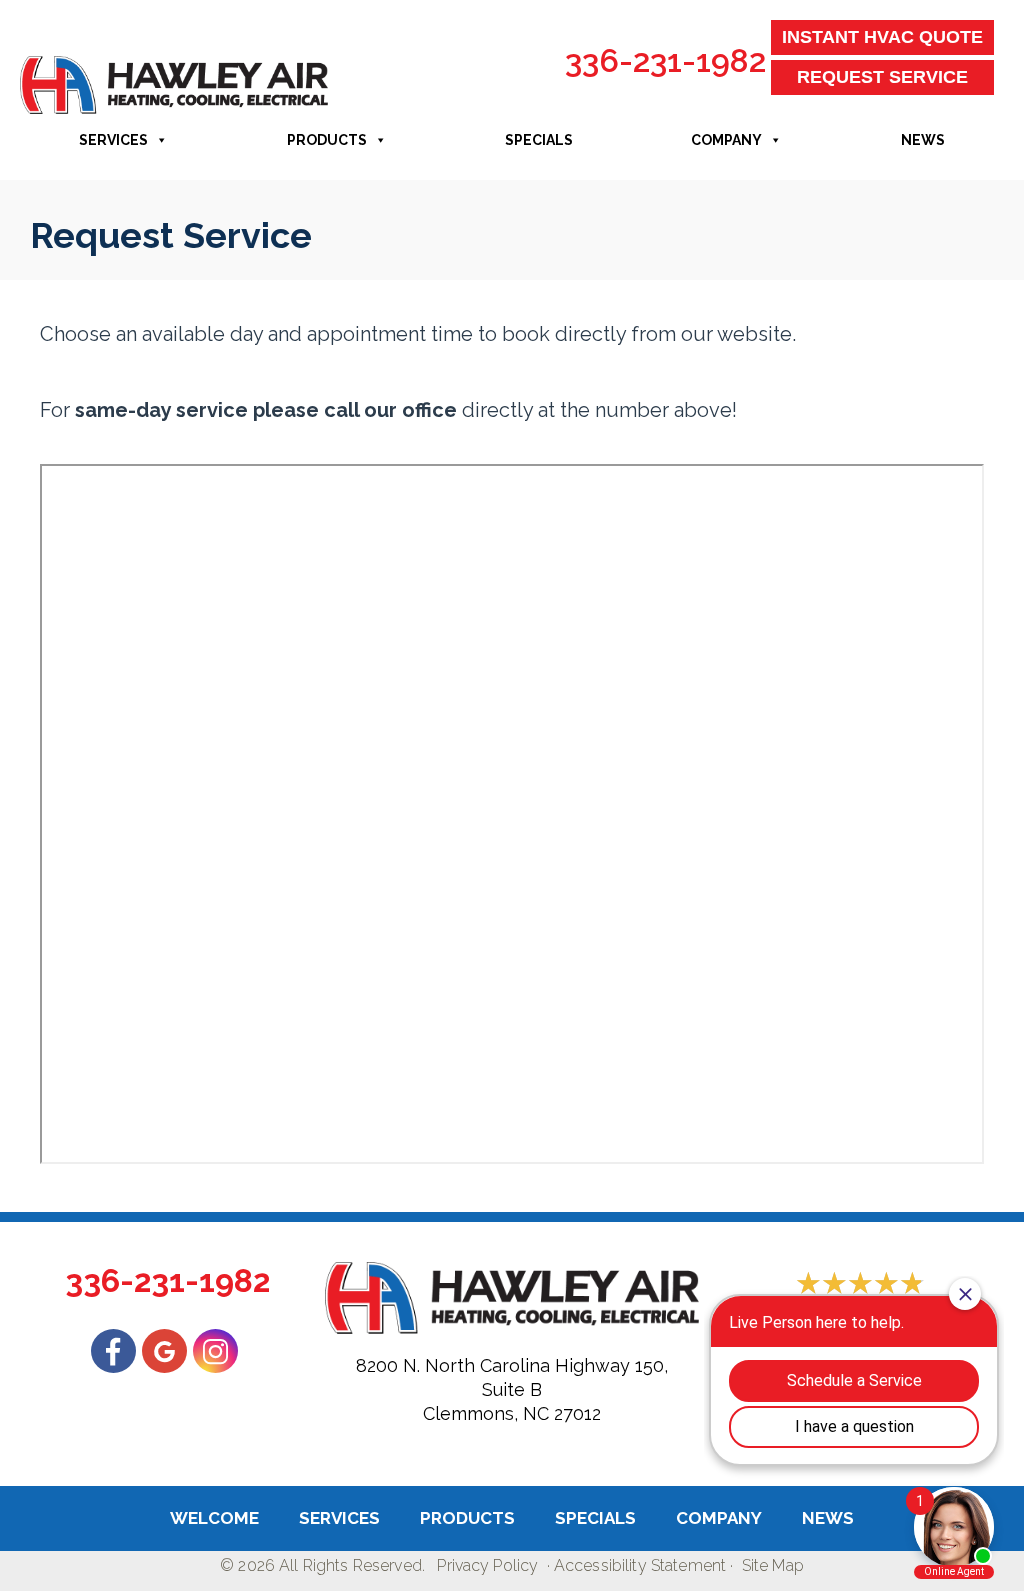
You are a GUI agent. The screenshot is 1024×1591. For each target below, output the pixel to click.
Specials (539, 140)
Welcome (214, 1518)
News (923, 140)
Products (327, 140)
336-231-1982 (665, 60)
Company (726, 140)
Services (113, 140)
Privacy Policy (487, 1565)
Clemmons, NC (486, 1413)
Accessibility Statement (640, 1565)
